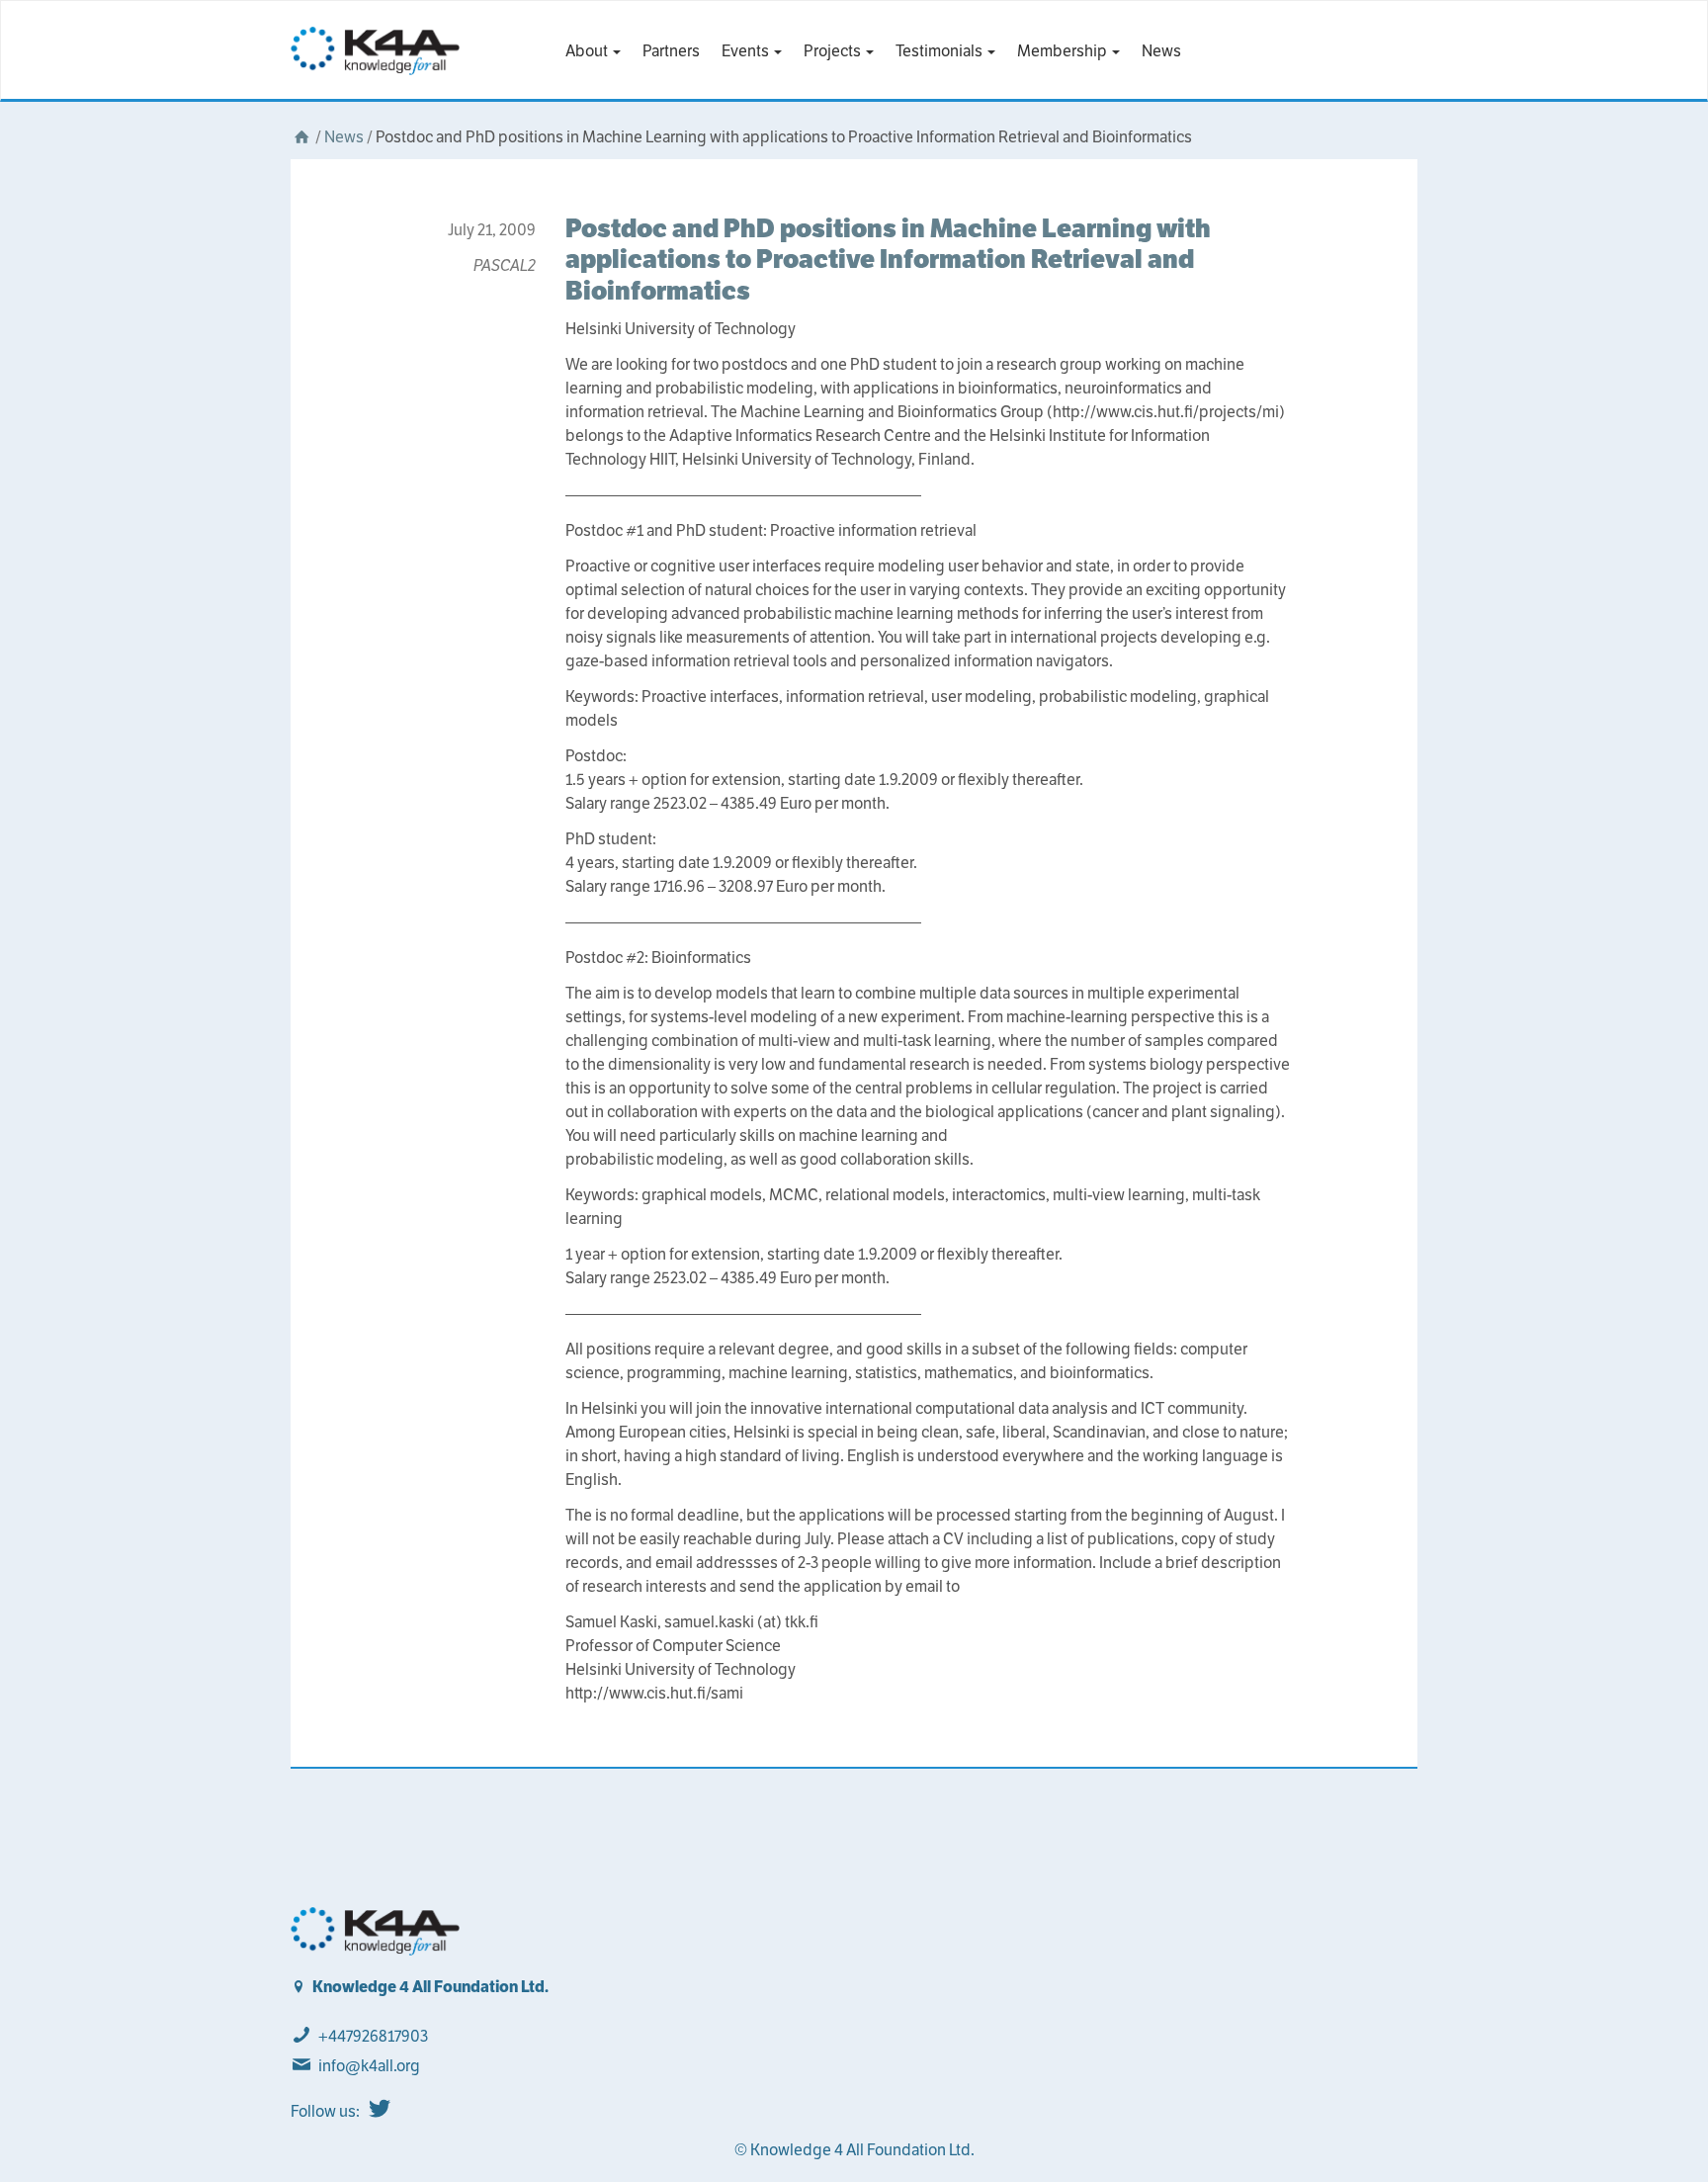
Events (747, 51)
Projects (834, 51)
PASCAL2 (505, 265)
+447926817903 (373, 2036)
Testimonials (940, 51)
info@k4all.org (369, 2066)
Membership (1064, 51)
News (1161, 51)
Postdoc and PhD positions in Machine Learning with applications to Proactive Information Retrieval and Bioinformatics (888, 259)
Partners (671, 51)
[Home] (301, 137)
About (588, 51)
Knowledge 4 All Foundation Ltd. (430, 1987)
